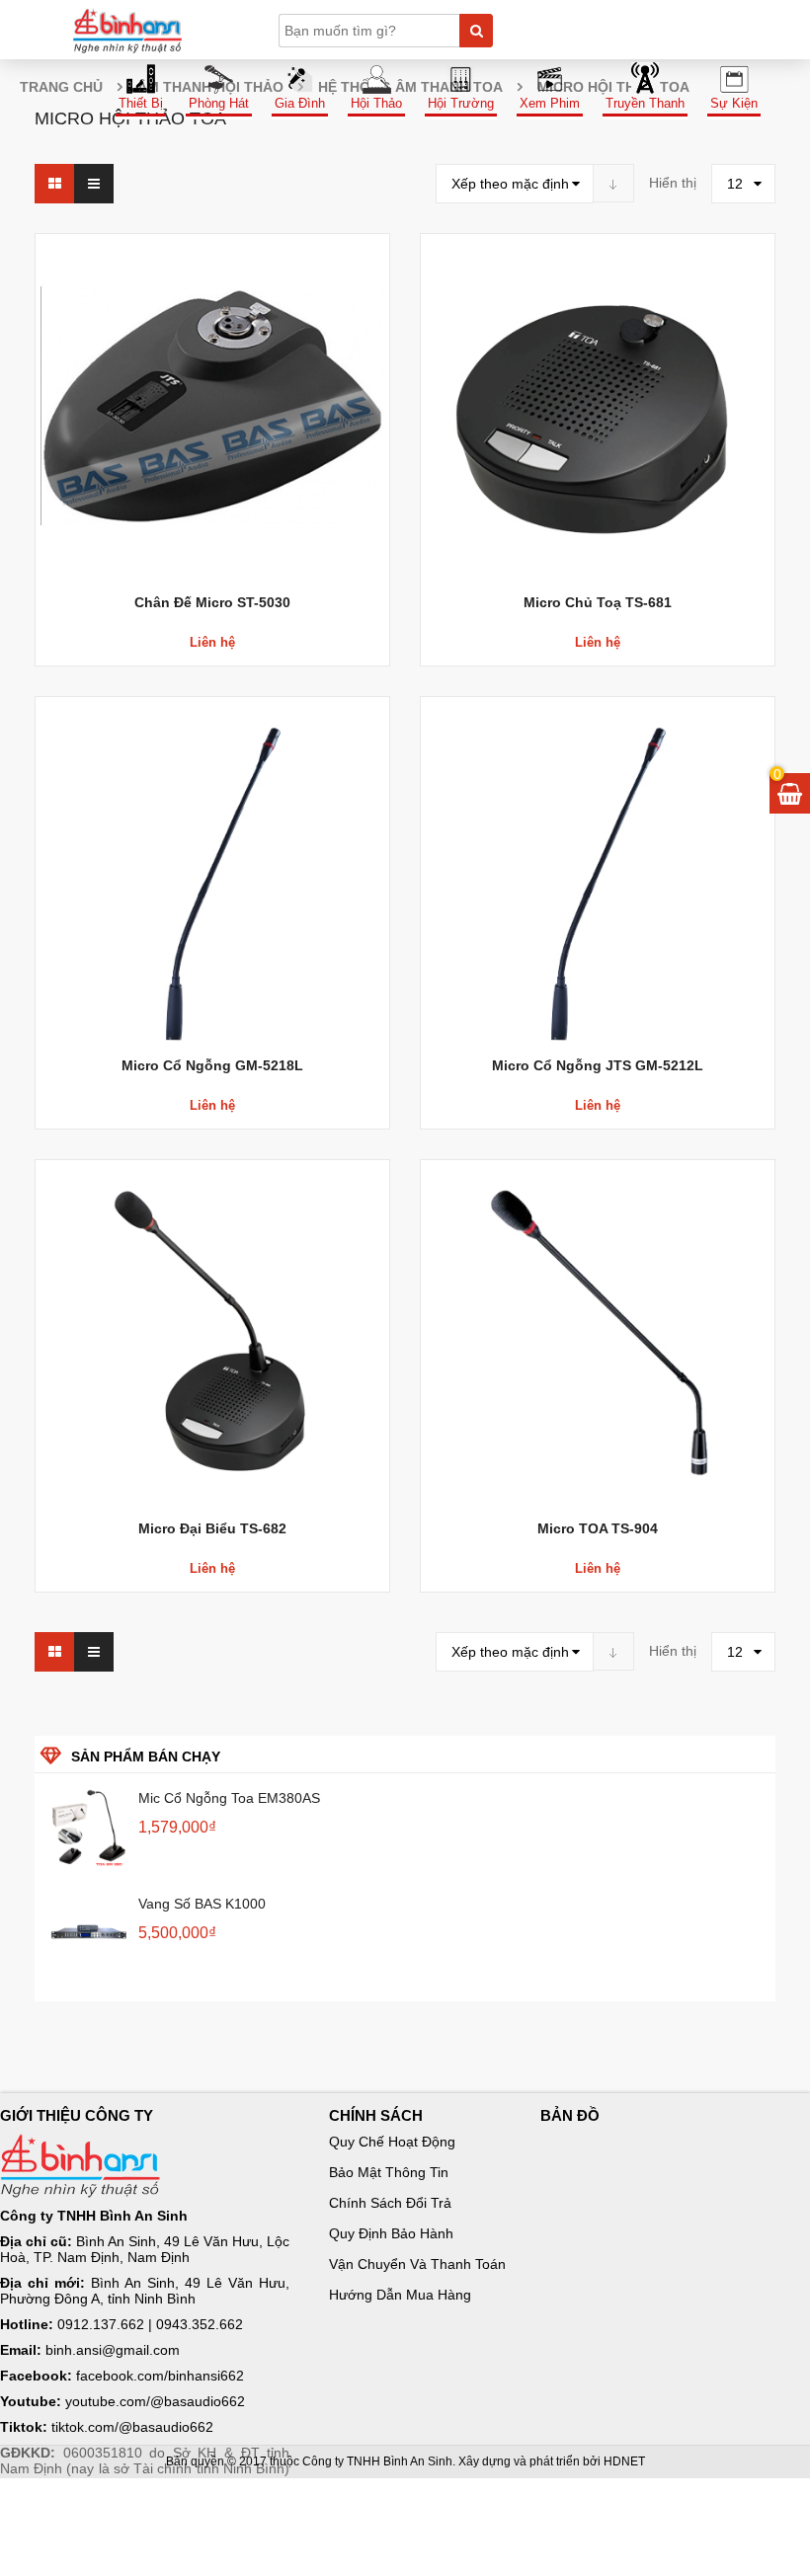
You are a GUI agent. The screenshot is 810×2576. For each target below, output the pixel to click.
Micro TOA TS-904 (598, 1528)
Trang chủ (61, 87)
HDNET (624, 2461)
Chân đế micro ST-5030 (212, 602)
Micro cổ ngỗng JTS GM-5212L (598, 1065)
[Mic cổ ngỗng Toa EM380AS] (89, 1828)
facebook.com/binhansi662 (160, 2376)
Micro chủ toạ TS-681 (598, 602)
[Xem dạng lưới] (54, 184)
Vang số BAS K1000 (202, 1904)
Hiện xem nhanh (212, 366)
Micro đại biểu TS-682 (212, 1528)
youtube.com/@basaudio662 (155, 2401)
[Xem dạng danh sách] (94, 184)
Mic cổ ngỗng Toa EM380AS (229, 1798)
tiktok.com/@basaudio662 (132, 2427)
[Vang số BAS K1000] (89, 1933)
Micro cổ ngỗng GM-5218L (212, 1065)
